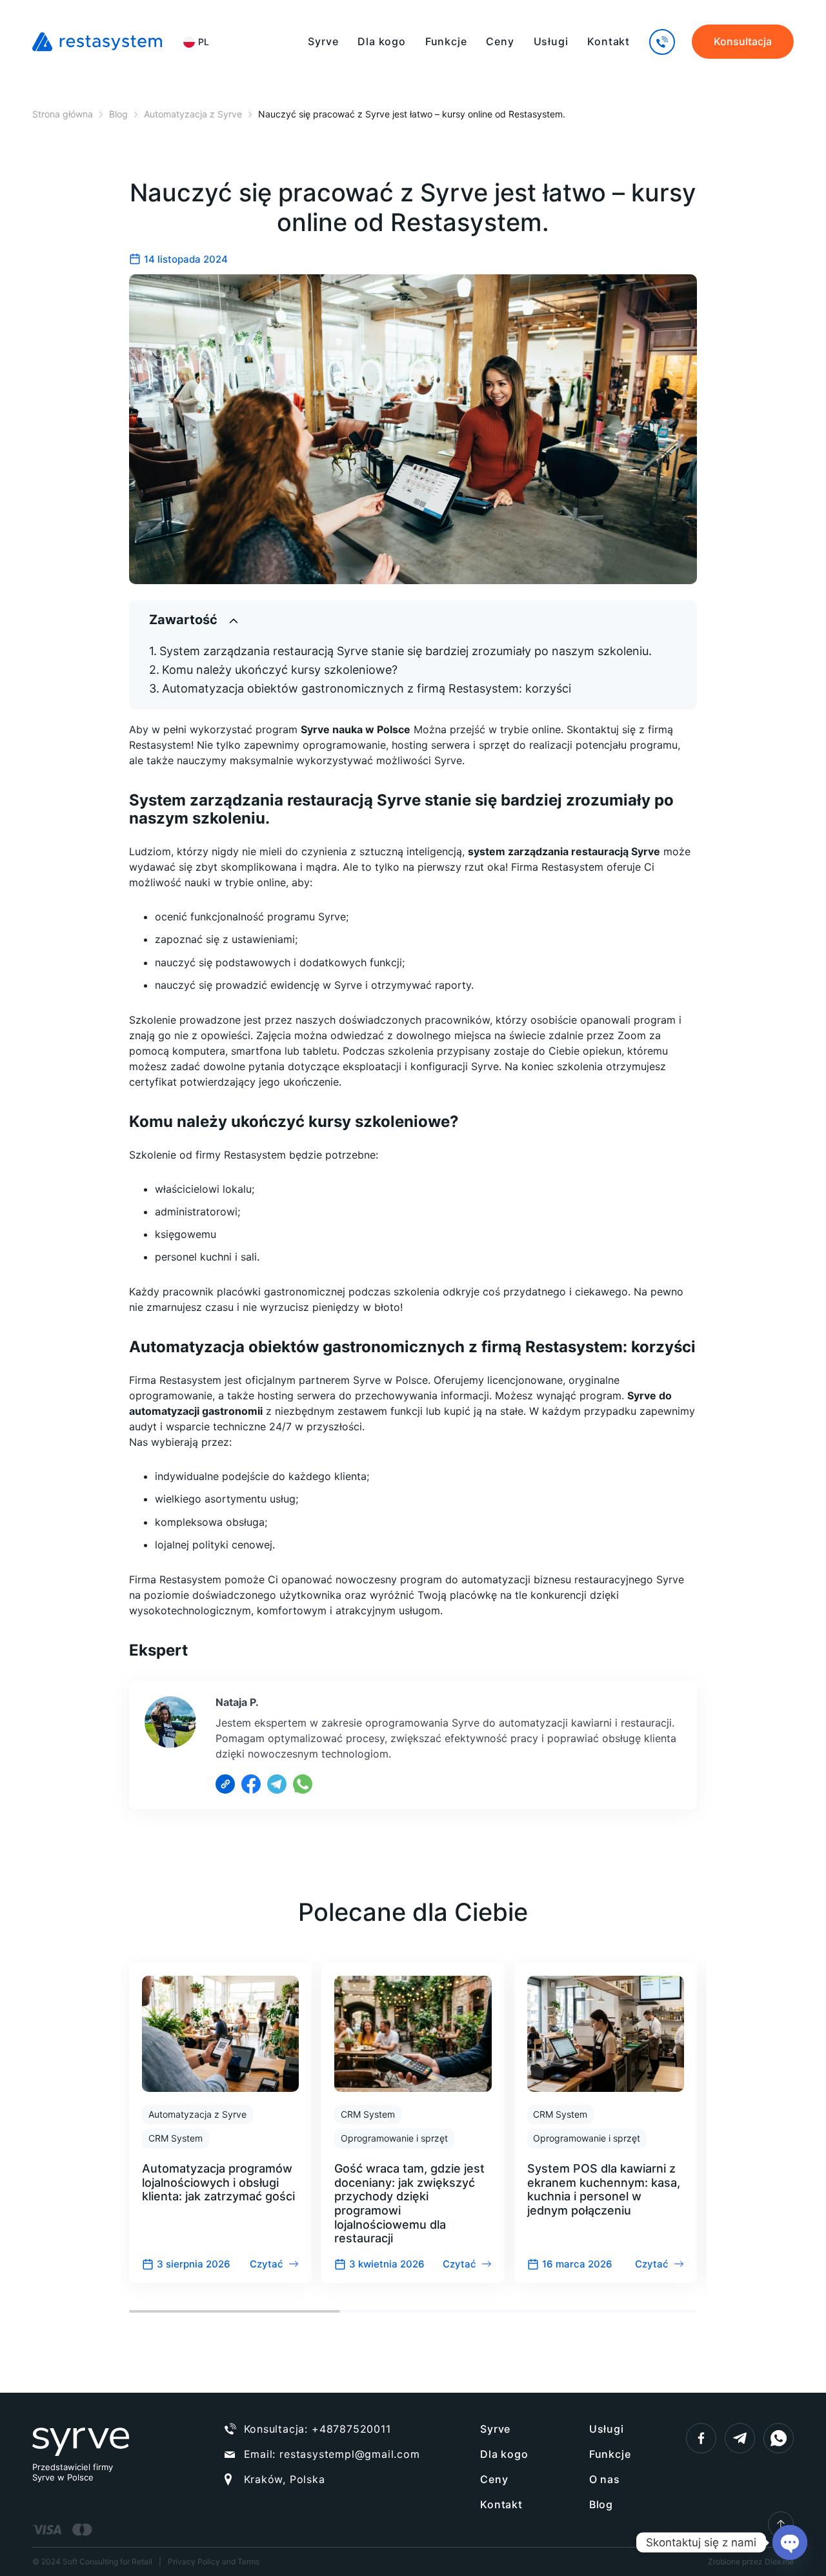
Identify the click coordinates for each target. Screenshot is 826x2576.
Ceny (500, 41)
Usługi (551, 41)
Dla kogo (381, 41)
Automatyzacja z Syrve (197, 2114)
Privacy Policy (194, 2561)
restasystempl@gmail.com (349, 2454)
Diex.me (779, 2561)
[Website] (225, 1784)
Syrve (323, 41)
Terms (248, 2561)
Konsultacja (743, 41)
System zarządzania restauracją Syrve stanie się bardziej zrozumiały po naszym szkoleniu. (406, 651)
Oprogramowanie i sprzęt (394, 2138)
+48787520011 (351, 2429)
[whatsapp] (779, 2438)
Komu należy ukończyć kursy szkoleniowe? (280, 670)
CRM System (176, 2138)
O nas (605, 2479)
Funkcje (446, 41)
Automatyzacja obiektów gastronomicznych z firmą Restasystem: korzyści (367, 688)
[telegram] (740, 2438)
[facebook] (701, 2438)
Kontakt (609, 41)
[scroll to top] (781, 2524)
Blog (601, 2504)
